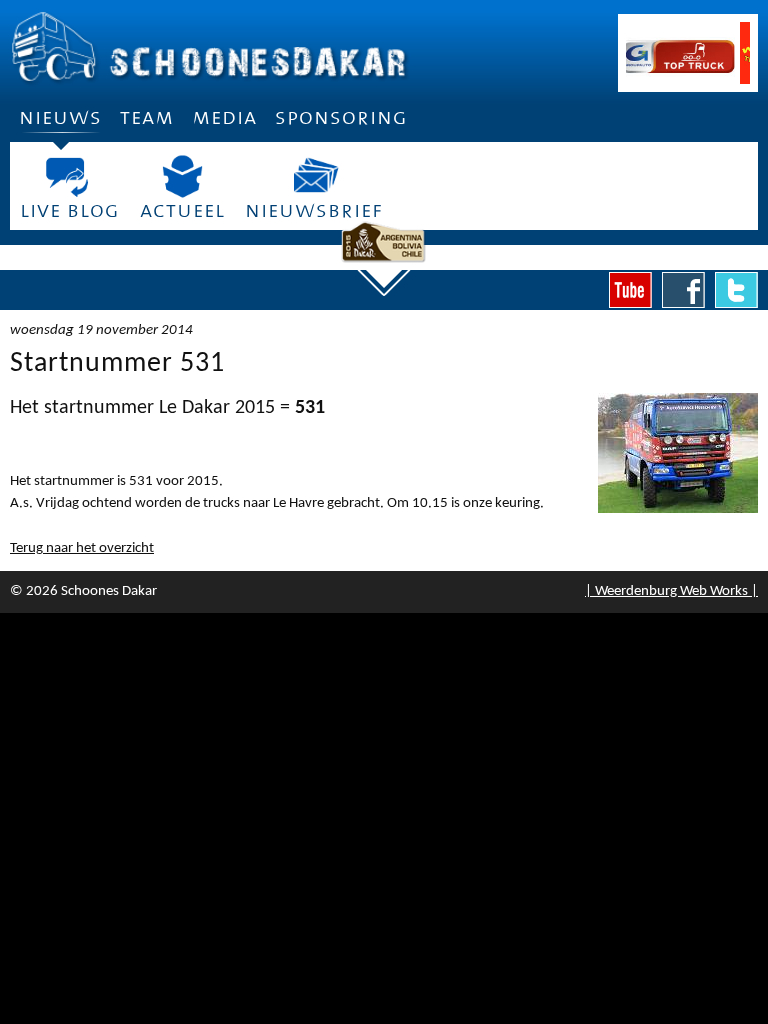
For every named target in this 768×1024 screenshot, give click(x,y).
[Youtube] (630, 290)
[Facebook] (683, 290)
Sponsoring (341, 117)
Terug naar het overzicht (82, 548)
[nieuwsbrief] (314, 176)
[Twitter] (736, 290)
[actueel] (182, 176)
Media (224, 117)
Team (147, 117)
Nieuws (60, 117)
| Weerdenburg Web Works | (671, 591)
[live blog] (70, 176)
